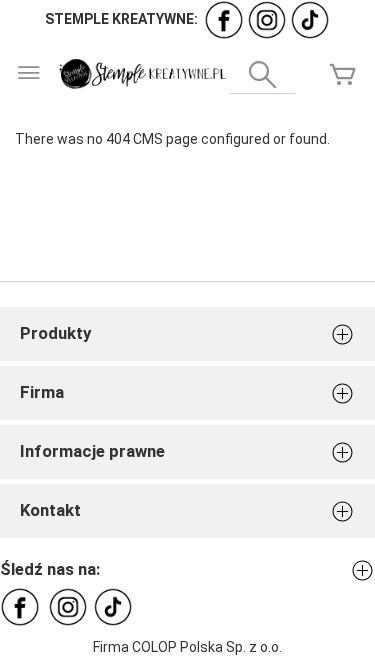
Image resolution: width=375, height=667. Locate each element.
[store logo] (141, 74)
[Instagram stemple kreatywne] (267, 19)
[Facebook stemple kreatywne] (224, 19)
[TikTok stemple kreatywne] (310, 19)
